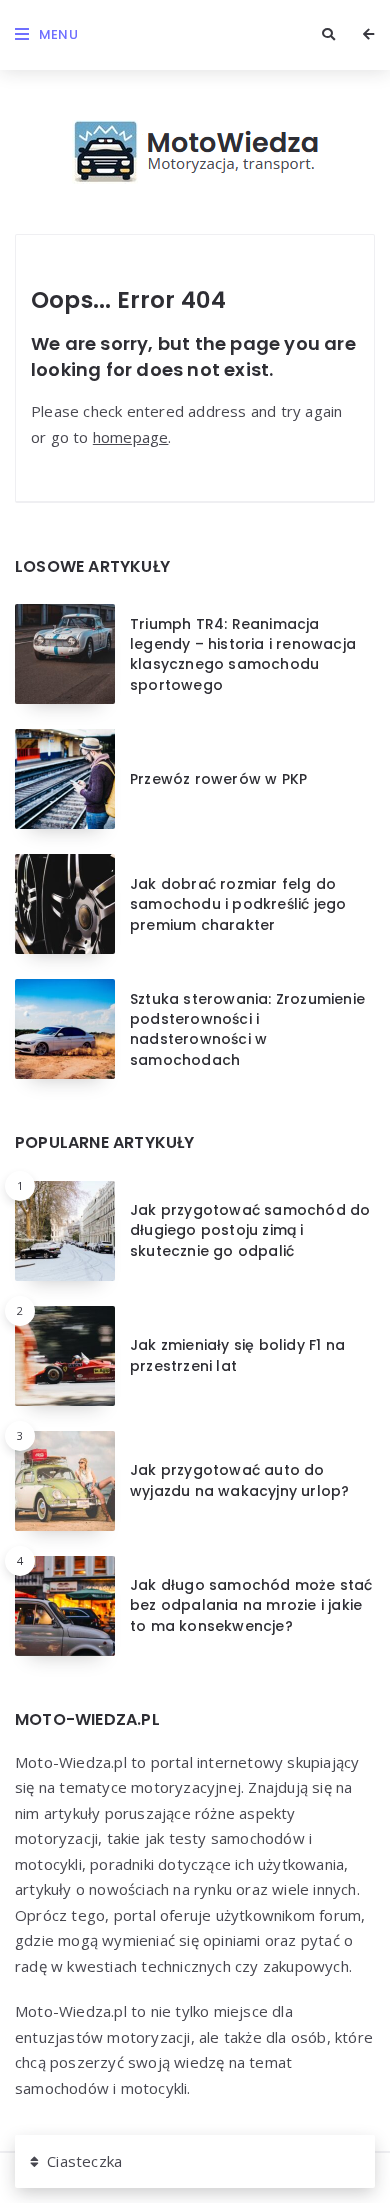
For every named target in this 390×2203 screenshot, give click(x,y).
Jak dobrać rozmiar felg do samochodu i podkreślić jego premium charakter (238, 904)
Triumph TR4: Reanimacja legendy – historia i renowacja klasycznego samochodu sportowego (243, 654)
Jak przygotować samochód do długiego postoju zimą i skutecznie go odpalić (250, 1230)
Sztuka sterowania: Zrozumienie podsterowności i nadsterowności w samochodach (247, 1029)
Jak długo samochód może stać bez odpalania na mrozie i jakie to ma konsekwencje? (251, 1605)
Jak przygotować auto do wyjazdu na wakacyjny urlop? (239, 1480)
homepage (131, 437)
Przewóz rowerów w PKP (218, 779)
